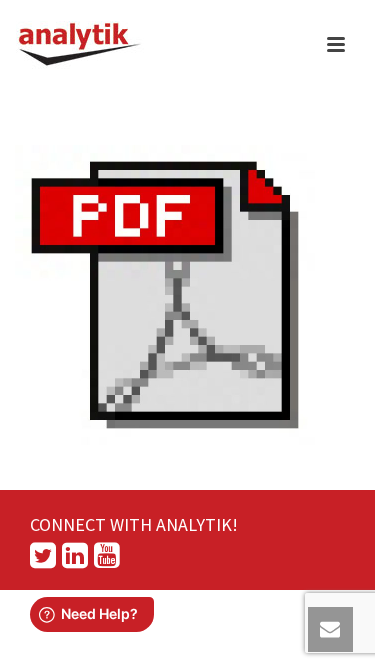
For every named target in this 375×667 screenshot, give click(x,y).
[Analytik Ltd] (80, 45)
